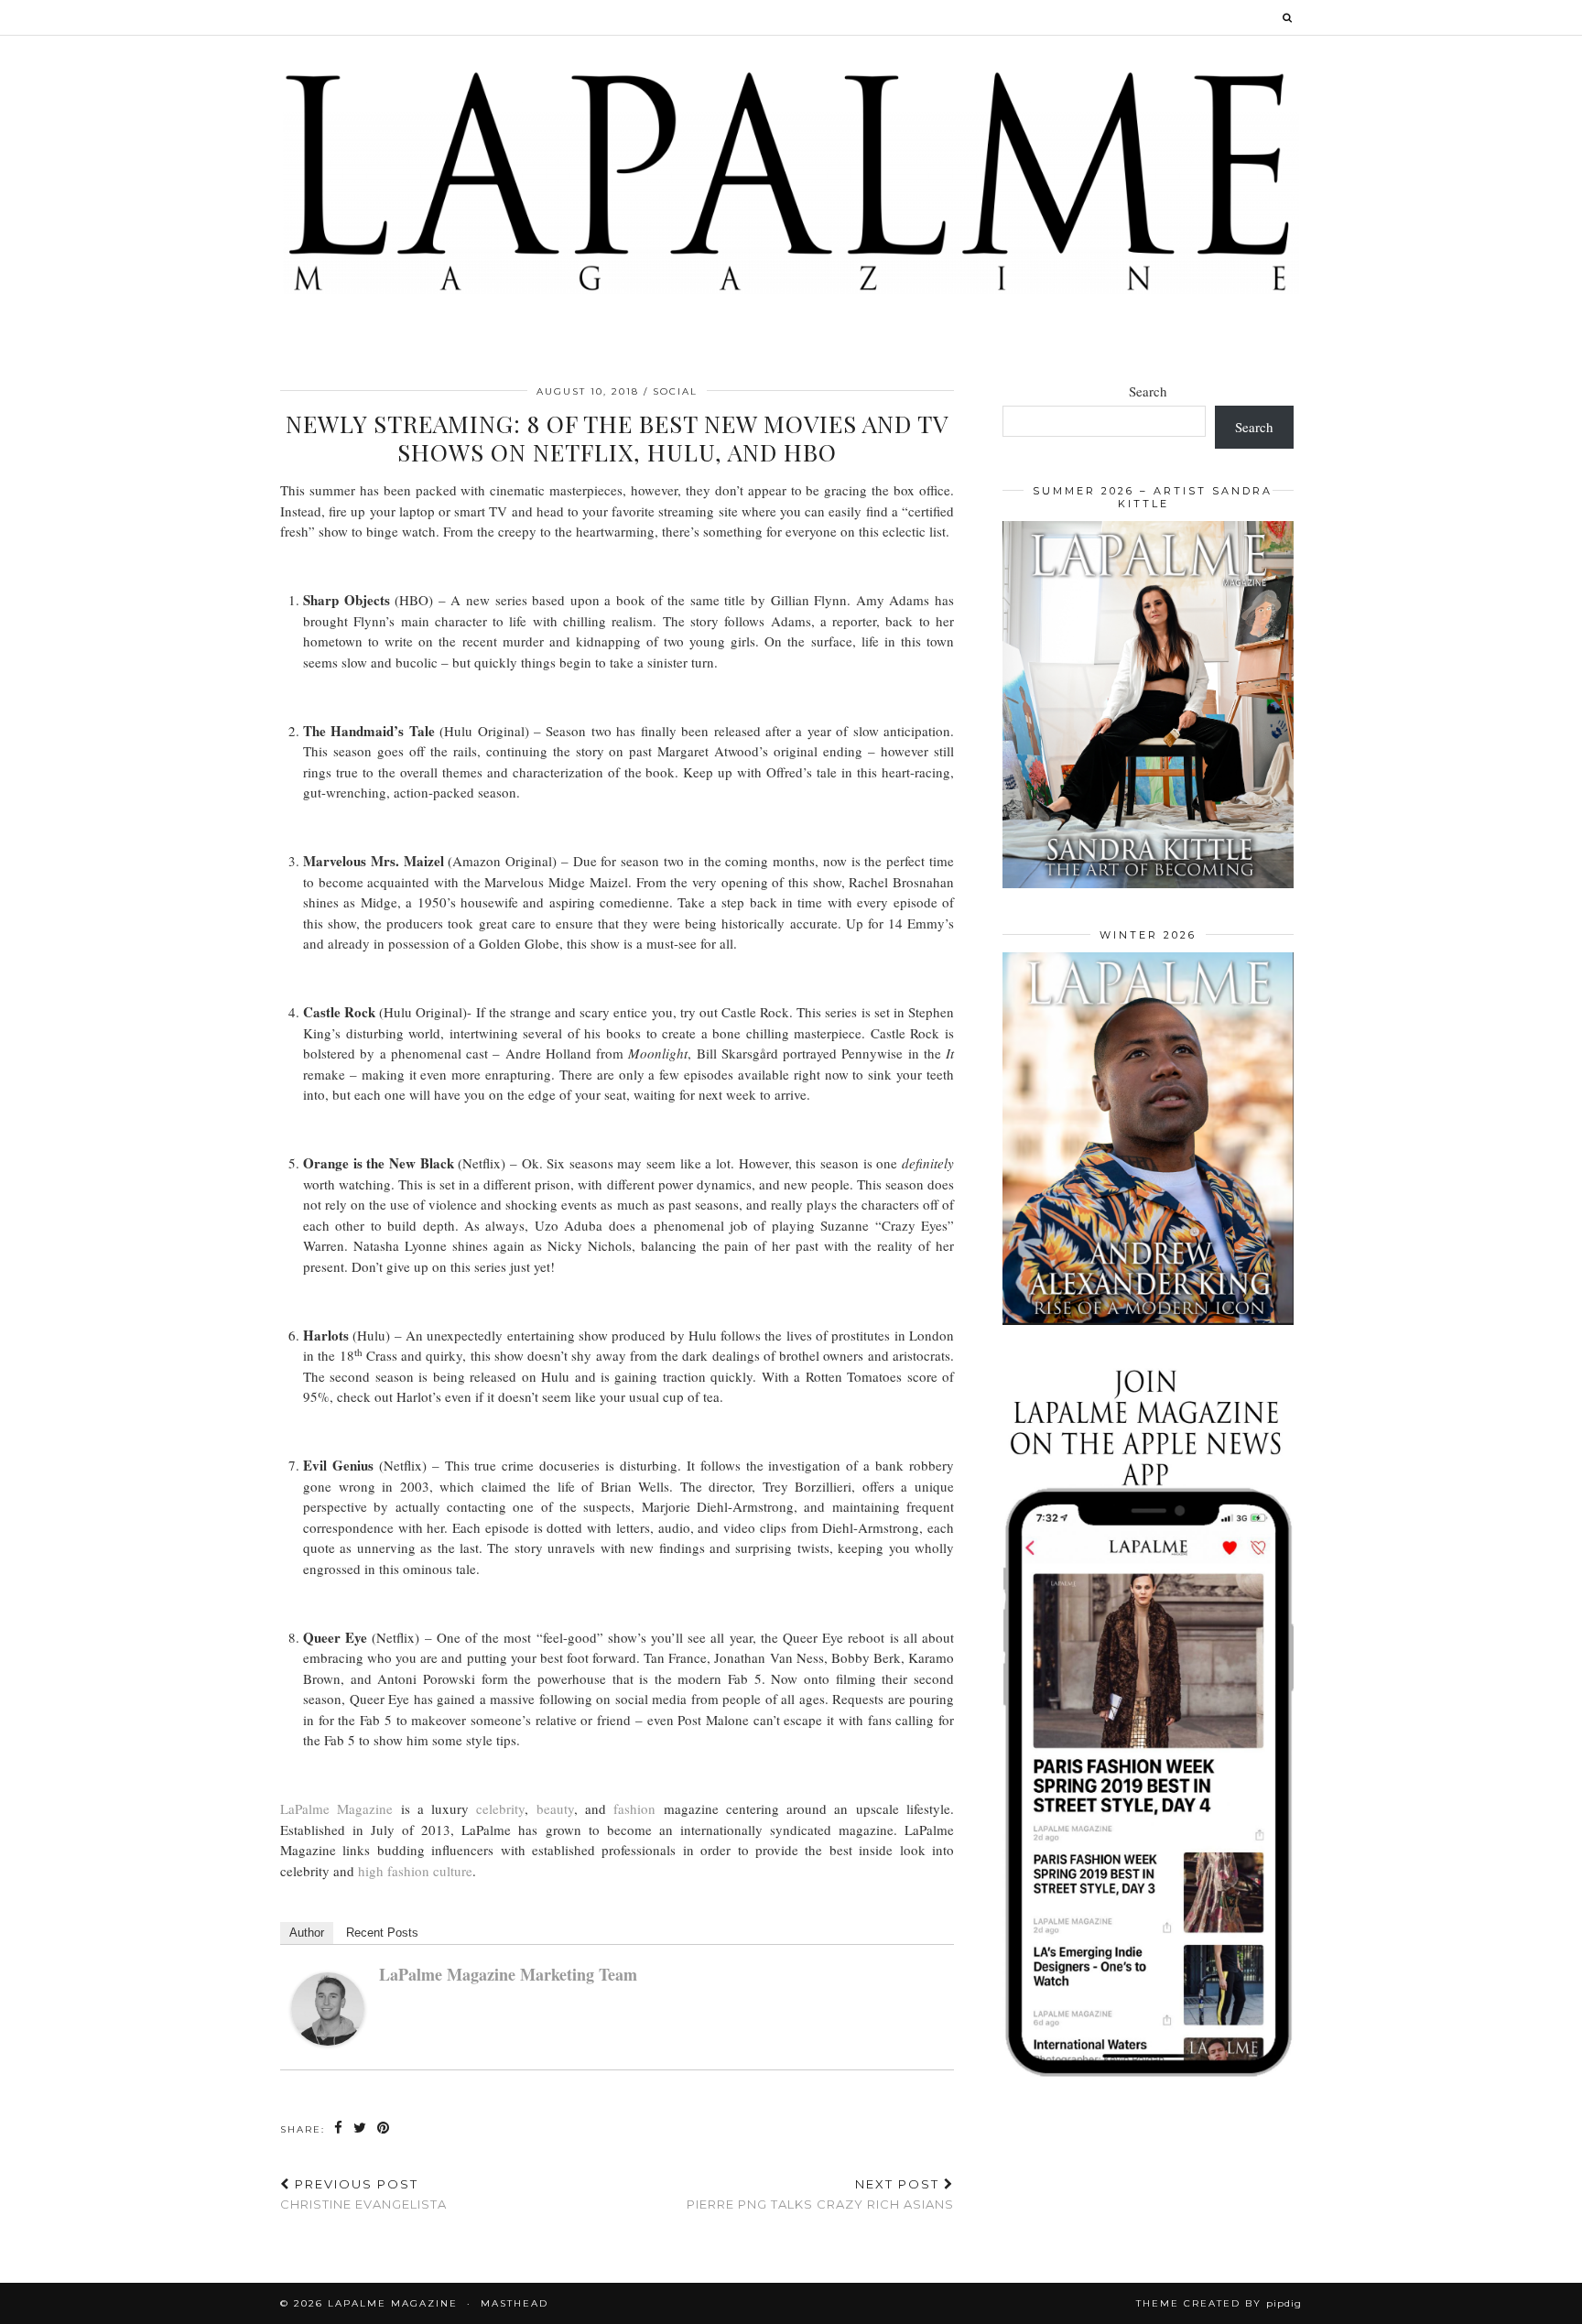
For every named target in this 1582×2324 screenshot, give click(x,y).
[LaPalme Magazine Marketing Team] (328, 2040)
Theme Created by (1219, 2303)
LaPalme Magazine (336, 1808)
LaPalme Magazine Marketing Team (508, 1974)
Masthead (515, 2303)
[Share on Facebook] (339, 2129)
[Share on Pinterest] (384, 2129)
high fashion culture (415, 1871)
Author (307, 1933)
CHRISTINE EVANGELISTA (363, 2194)
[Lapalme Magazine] (791, 180)
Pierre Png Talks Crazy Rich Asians (820, 2194)
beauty (555, 1808)
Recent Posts (382, 1933)
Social (675, 391)
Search (1148, 391)
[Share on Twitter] (361, 2129)
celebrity (500, 1808)
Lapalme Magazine (393, 2303)
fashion (634, 1808)
